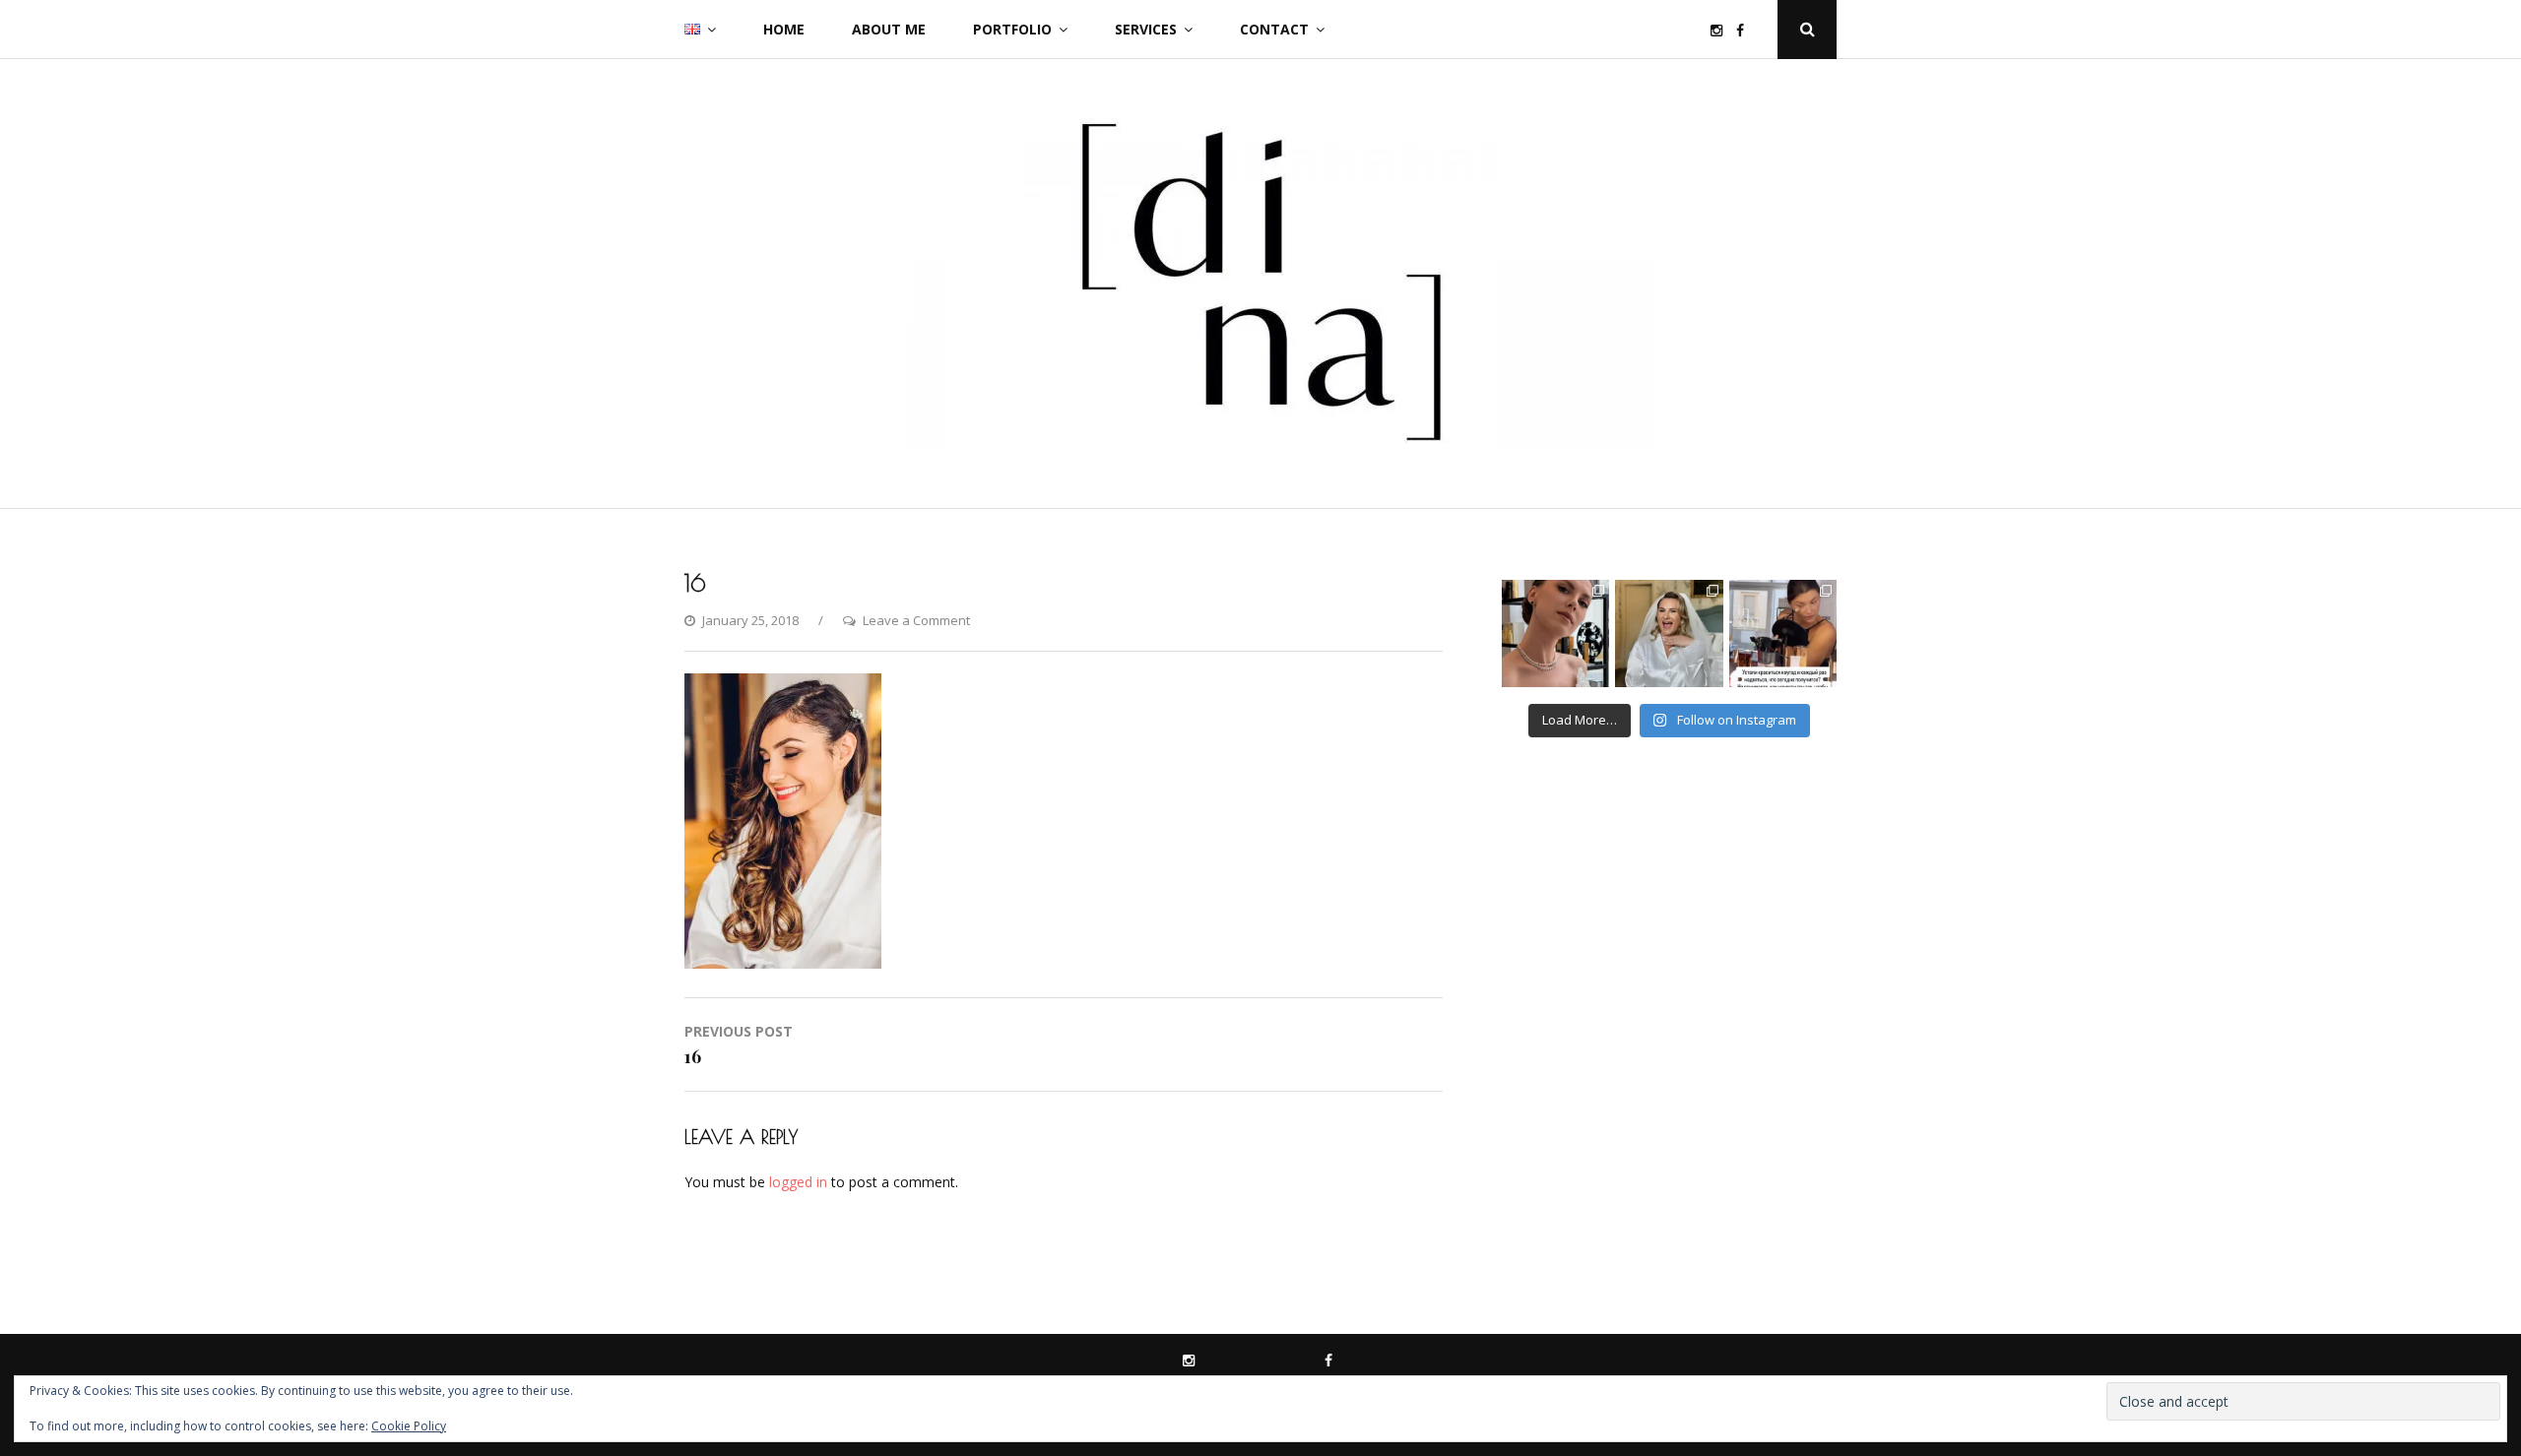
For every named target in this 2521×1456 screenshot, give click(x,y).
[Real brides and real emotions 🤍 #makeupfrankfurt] (1669, 633)
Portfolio (1012, 29)
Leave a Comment (916, 620)
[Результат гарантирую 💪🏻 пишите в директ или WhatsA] (1783, 633)
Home (784, 29)
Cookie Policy (409, 1426)
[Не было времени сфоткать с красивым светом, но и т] (1555, 633)
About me (889, 29)
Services (1146, 29)
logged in (798, 1182)
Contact (1274, 29)
